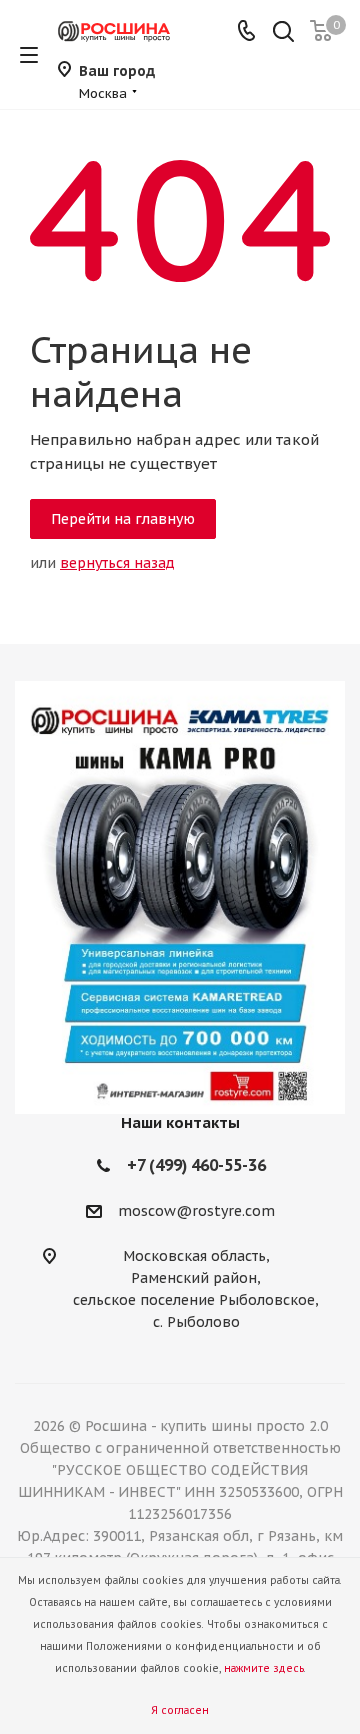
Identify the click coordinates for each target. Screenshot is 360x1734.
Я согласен (180, 1710)
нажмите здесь (264, 1668)
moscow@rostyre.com (196, 1212)
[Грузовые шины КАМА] (180, 897)
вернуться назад (117, 563)
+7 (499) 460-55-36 (196, 1165)
